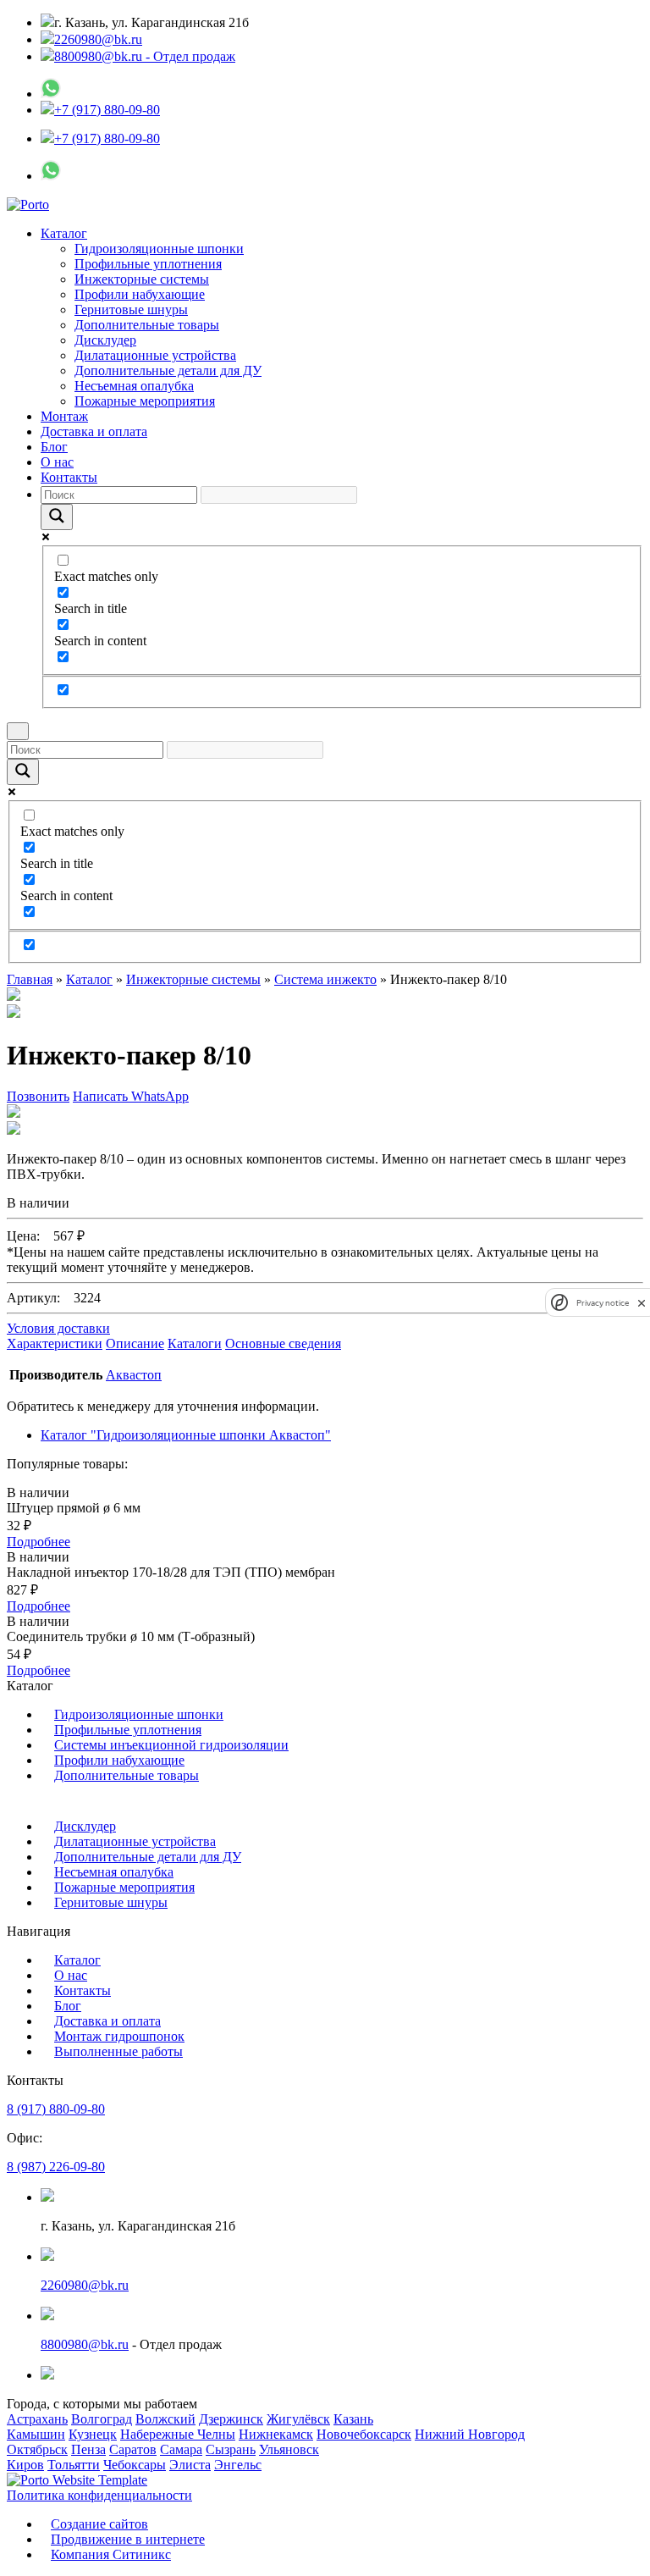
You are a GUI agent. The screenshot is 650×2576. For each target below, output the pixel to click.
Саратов (133, 2449)
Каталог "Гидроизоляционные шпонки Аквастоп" (186, 1435)
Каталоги (195, 1343)
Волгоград (102, 2419)
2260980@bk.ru (98, 39)
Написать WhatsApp (131, 1096)
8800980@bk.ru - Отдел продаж (145, 56)
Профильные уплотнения (148, 264)
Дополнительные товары (147, 325)
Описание (135, 1343)
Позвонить (38, 1096)
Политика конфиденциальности (99, 2495)
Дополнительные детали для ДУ (168, 370)
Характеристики (55, 1343)
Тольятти (74, 2465)
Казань (353, 2419)
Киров (25, 2465)
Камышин (36, 2434)
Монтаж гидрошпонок (119, 2036)
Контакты (69, 477)
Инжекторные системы (142, 279)
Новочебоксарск (364, 2434)
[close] (642, 1303)
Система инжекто (325, 979)
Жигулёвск (298, 2419)
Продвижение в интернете (128, 2539)
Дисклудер (105, 340)
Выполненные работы (118, 2051)
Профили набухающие (140, 294)
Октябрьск (37, 2449)
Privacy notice (603, 1303)
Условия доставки (58, 1328)
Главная (30, 979)
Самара (181, 2449)
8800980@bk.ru (85, 2344)
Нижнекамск (276, 2434)
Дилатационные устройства (155, 355)
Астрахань (37, 2419)
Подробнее (39, 1542)
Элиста (190, 2465)
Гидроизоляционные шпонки (159, 249)
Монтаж (64, 416)
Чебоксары (135, 2465)
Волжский (165, 2419)
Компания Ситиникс (111, 2554)
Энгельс (238, 2465)
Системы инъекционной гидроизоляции (171, 1745)
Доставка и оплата (94, 431)
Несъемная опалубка (134, 386)
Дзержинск (231, 2419)
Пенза (88, 2449)
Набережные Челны (178, 2434)
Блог (54, 447)
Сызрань (231, 2449)
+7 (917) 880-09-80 (107, 110)
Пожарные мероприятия (145, 401)
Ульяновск (289, 2449)
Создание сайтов (99, 2524)
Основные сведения (283, 1343)
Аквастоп (134, 1375)
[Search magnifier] (57, 517)
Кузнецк (93, 2434)
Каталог (64, 233)
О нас (57, 462)
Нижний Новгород (470, 2434)
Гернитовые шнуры (131, 310)
